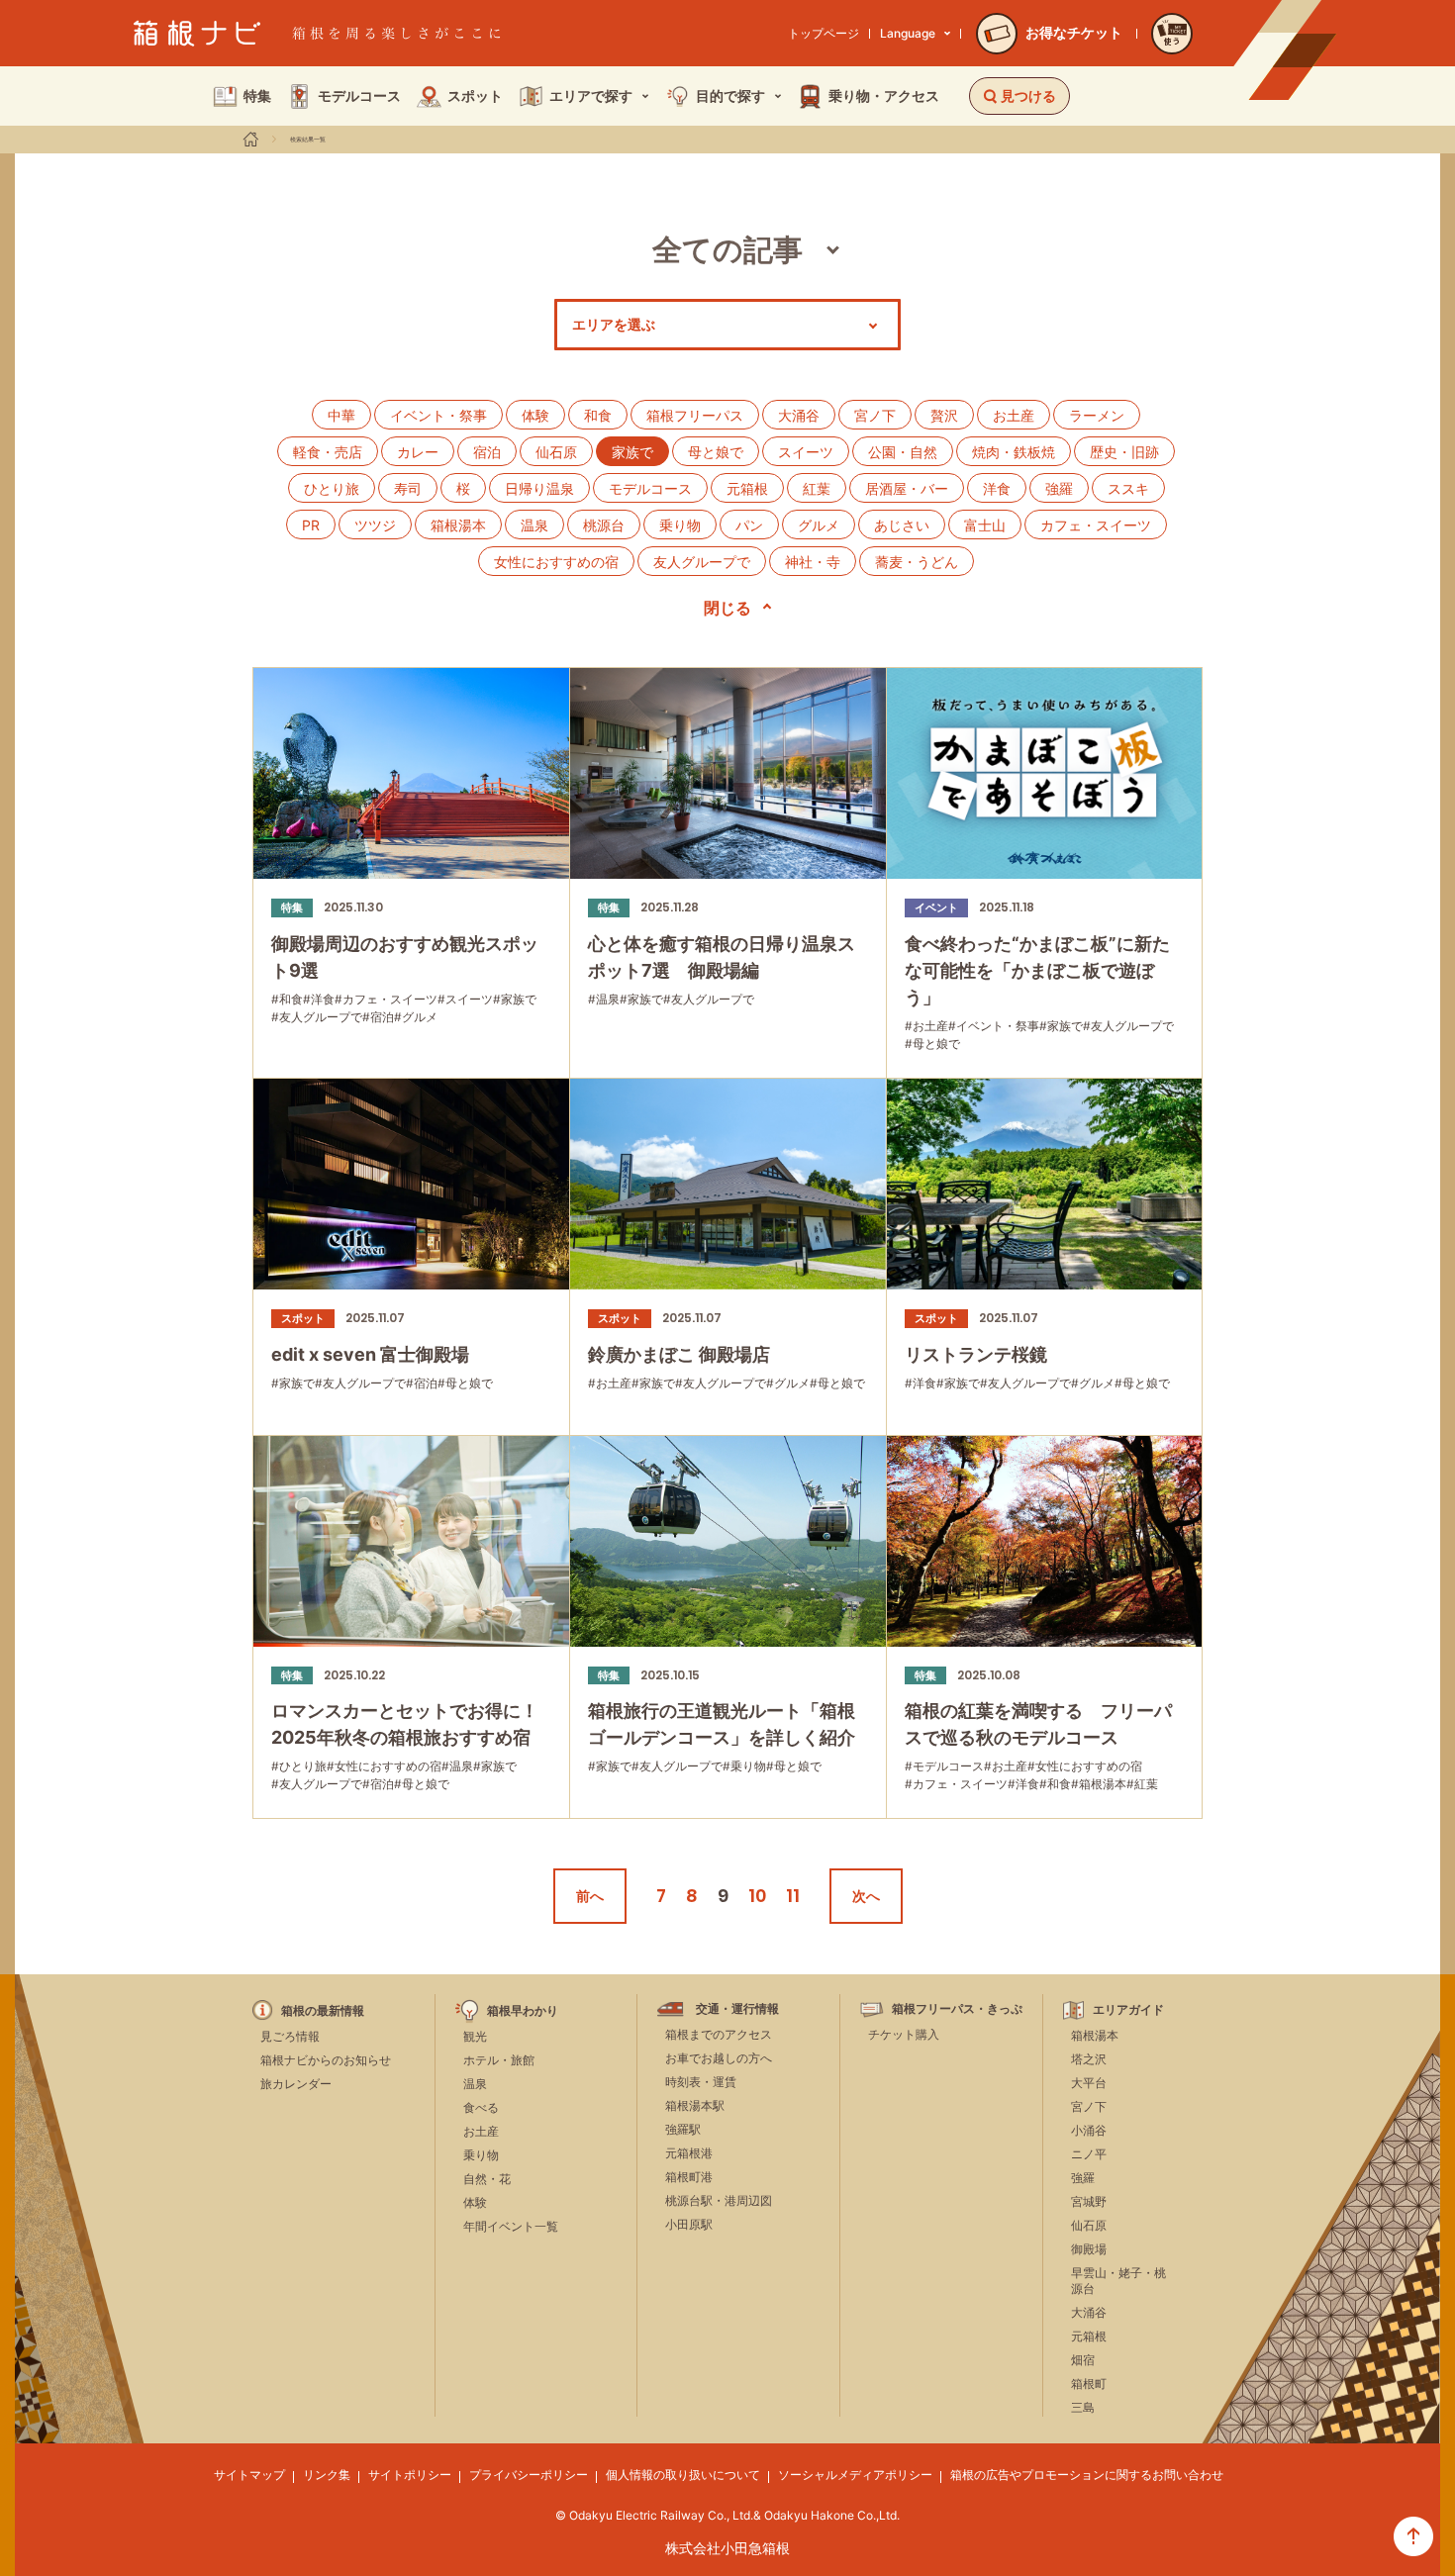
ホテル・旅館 (499, 2060)
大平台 (1089, 2083)
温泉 (534, 525)
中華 (341, 415)
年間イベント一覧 (511, 2226)
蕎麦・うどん (917, 562)
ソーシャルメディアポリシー (855, 2475)
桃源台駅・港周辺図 (719, 2200)
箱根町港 (689, 2177)
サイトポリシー (410, 2475)
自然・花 (487, 2179)
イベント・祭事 (438, 415)
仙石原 (556, 452)
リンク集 (327, 2475)
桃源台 (604, 525)
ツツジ (375, 525)
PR (311, 525)
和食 (598, 415)
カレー (418, 452)
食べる (481, 2107)
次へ (866, 1896)
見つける (1028, 95)
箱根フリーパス (695, 415)
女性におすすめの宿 (556, 562)
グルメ (819, 525)
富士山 (985, 525)
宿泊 (487, 452)
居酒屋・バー (907, 488)
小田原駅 (689, 2224)
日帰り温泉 (539, 488)
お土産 (1014, 415)
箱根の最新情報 (323, 2011)
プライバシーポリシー (529, 2475)
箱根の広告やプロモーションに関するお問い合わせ (1087, 2475)
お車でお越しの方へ (719, 2058)
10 (757, 1896)
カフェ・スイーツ (1096, 525)
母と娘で (716, 452)
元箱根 (747, 488)
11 (793, 1896)
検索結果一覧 (308, 140)
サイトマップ (249, 2475)
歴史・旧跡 (1124, 452)
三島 (1083, 2407)
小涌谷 (1089, 2130)
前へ (590, 1896)
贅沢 (944, 415)
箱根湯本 (458, 525)
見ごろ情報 (290, 2036)
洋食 (997, 488)
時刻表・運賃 (701, 2082)
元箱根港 (689, 2153)
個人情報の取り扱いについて (683, 2475)
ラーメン (1097, 415)
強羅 (1059, 488)
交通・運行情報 (737, 2009)
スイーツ (806, 452)
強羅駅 (683, 2129)
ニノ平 (1089, 2154)
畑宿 (1083, 2360)
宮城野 (1089, 2201)
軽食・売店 (328, 452)
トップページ (824, 33)
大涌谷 (799, 415)
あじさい (902, 525)
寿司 (408, 488)
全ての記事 (727, 249)
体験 (535, 415)
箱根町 (1089, 2384)
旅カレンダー (296, 2084)
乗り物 (680, 525)
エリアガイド (1128, 2010)
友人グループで (702, 562)
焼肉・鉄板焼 (1014, 452)
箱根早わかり (523, 2011)
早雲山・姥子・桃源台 (1118, 2281)
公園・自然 (903, 452)
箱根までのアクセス (719, 2034)
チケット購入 (904, 2034)
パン (749, 525)
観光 (475, 2036)
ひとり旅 (332, 488)
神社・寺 (813, 562)
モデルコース (650, 488)
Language (908, 33)
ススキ (1128, 488)
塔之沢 (1089, 2059)
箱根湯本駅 (695, 2105)
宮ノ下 (875, 415)
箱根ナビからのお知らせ (326, 2060)
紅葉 (817, 488)
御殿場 (1089, 2249)
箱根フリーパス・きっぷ (957, 2009)
